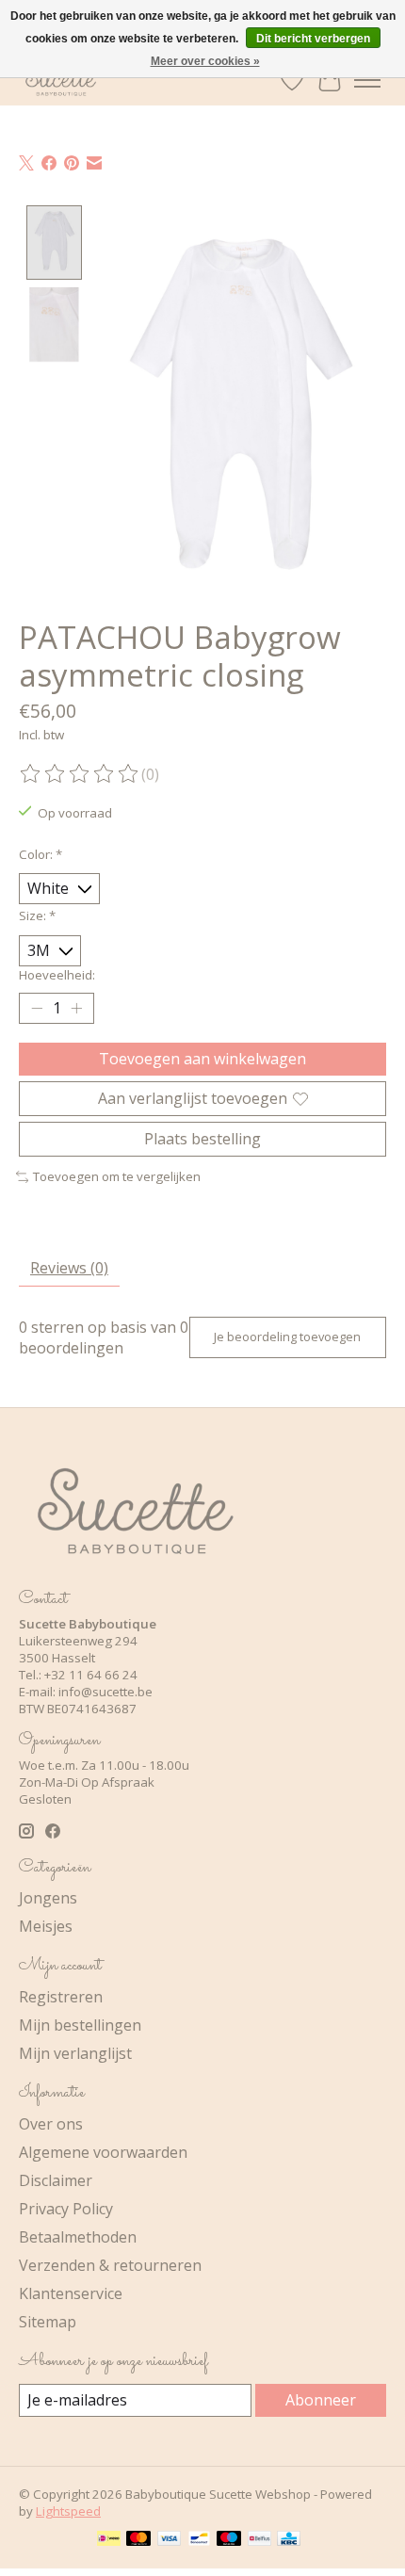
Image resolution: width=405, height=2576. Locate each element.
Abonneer (321, 2400)
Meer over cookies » (205, 61)
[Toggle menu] (367, 80)
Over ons (51, 2124)
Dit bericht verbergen (313, 39)
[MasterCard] (138, 2540)
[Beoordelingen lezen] (80, 774)
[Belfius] (259, 2540)
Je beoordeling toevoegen (287, 1337)
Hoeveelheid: (57, 975)
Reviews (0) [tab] (69, 1268)
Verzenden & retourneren (110, 2265)
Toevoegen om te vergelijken (117, 1176)
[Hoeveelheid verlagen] (37, 1009)
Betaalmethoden (78, 2237)
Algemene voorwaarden (103, 2152)
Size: (37, 915)
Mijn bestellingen (80, 2025)
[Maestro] (229, 2540)
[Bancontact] (199, 2540)
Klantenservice (71, 2293)
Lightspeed (68, 2511)
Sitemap (48, 2322)
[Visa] (170, 2540)
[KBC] (289, 2540)
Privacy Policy (66, 2209)
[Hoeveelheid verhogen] (76, 1009)
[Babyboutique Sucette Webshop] (60, 80)
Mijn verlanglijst (75, 2053)
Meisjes (46, 1926)
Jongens (48, 1898)
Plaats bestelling (202, 1139)
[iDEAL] (109, 2540)
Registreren (61, 1997)
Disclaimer (56, 2180)
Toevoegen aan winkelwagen (202, 1059)
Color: (40, 854)
